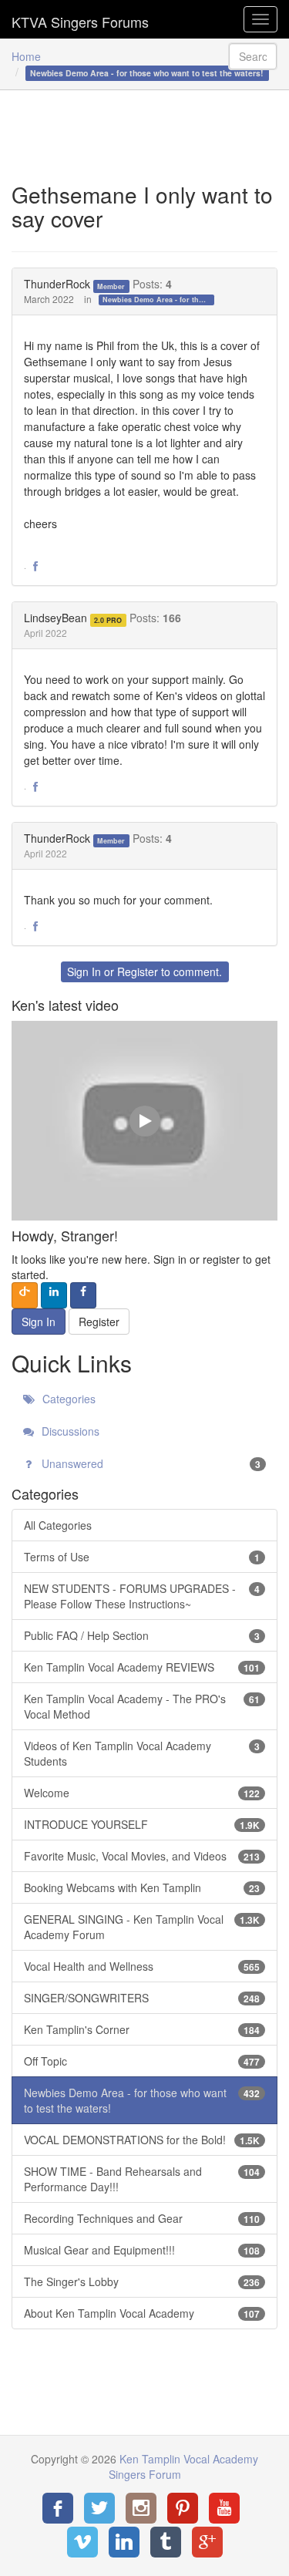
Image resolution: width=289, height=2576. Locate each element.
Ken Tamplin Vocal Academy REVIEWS (142, 1667)
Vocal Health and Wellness (142, 1966)
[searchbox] (253, 56)
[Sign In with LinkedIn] (54, 1295)
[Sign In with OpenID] (25, 1295)
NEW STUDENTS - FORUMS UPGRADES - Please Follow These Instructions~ (142, 1596)
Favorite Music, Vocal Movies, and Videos (142, 1856)
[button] (35, 567)
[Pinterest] (183, 2508)
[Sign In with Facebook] (83, 1295)
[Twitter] (99, 2508)
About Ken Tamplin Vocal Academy (142, 2313)
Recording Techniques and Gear (142, 2218)
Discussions (69, 1431)
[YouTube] (224, 2508)
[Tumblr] (166, 2542)
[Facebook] (58, 2508)
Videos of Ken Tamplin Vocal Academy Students (142, 1753)
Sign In (84, 971)
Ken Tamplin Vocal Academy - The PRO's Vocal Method (142, 1706)
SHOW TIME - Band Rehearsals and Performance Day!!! (142, 2179)
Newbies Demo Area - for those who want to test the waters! (158, 300)
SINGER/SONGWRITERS (142, 1998)
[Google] (207, 2542)
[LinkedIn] (124, 2542)
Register (138, 971)
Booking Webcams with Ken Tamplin (142, 1887)
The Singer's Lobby (142, 2281)
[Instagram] (141, 2508)
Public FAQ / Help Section (142, 1635)
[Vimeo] (82, 2542)
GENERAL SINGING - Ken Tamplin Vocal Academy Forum (142, 1927)
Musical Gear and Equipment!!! (142, 2250)
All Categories (58, 1525)
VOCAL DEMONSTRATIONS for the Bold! (142, 2140)
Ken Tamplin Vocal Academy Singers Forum (80, 19)
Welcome (142, 1793)
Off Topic (142, 2061)
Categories (67, 1399)
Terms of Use (142, 1557)
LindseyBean (55, 618)
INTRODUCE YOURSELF (142, 1824)
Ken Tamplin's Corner (142, 2029)
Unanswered (150, 1463)
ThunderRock (57, 284)
